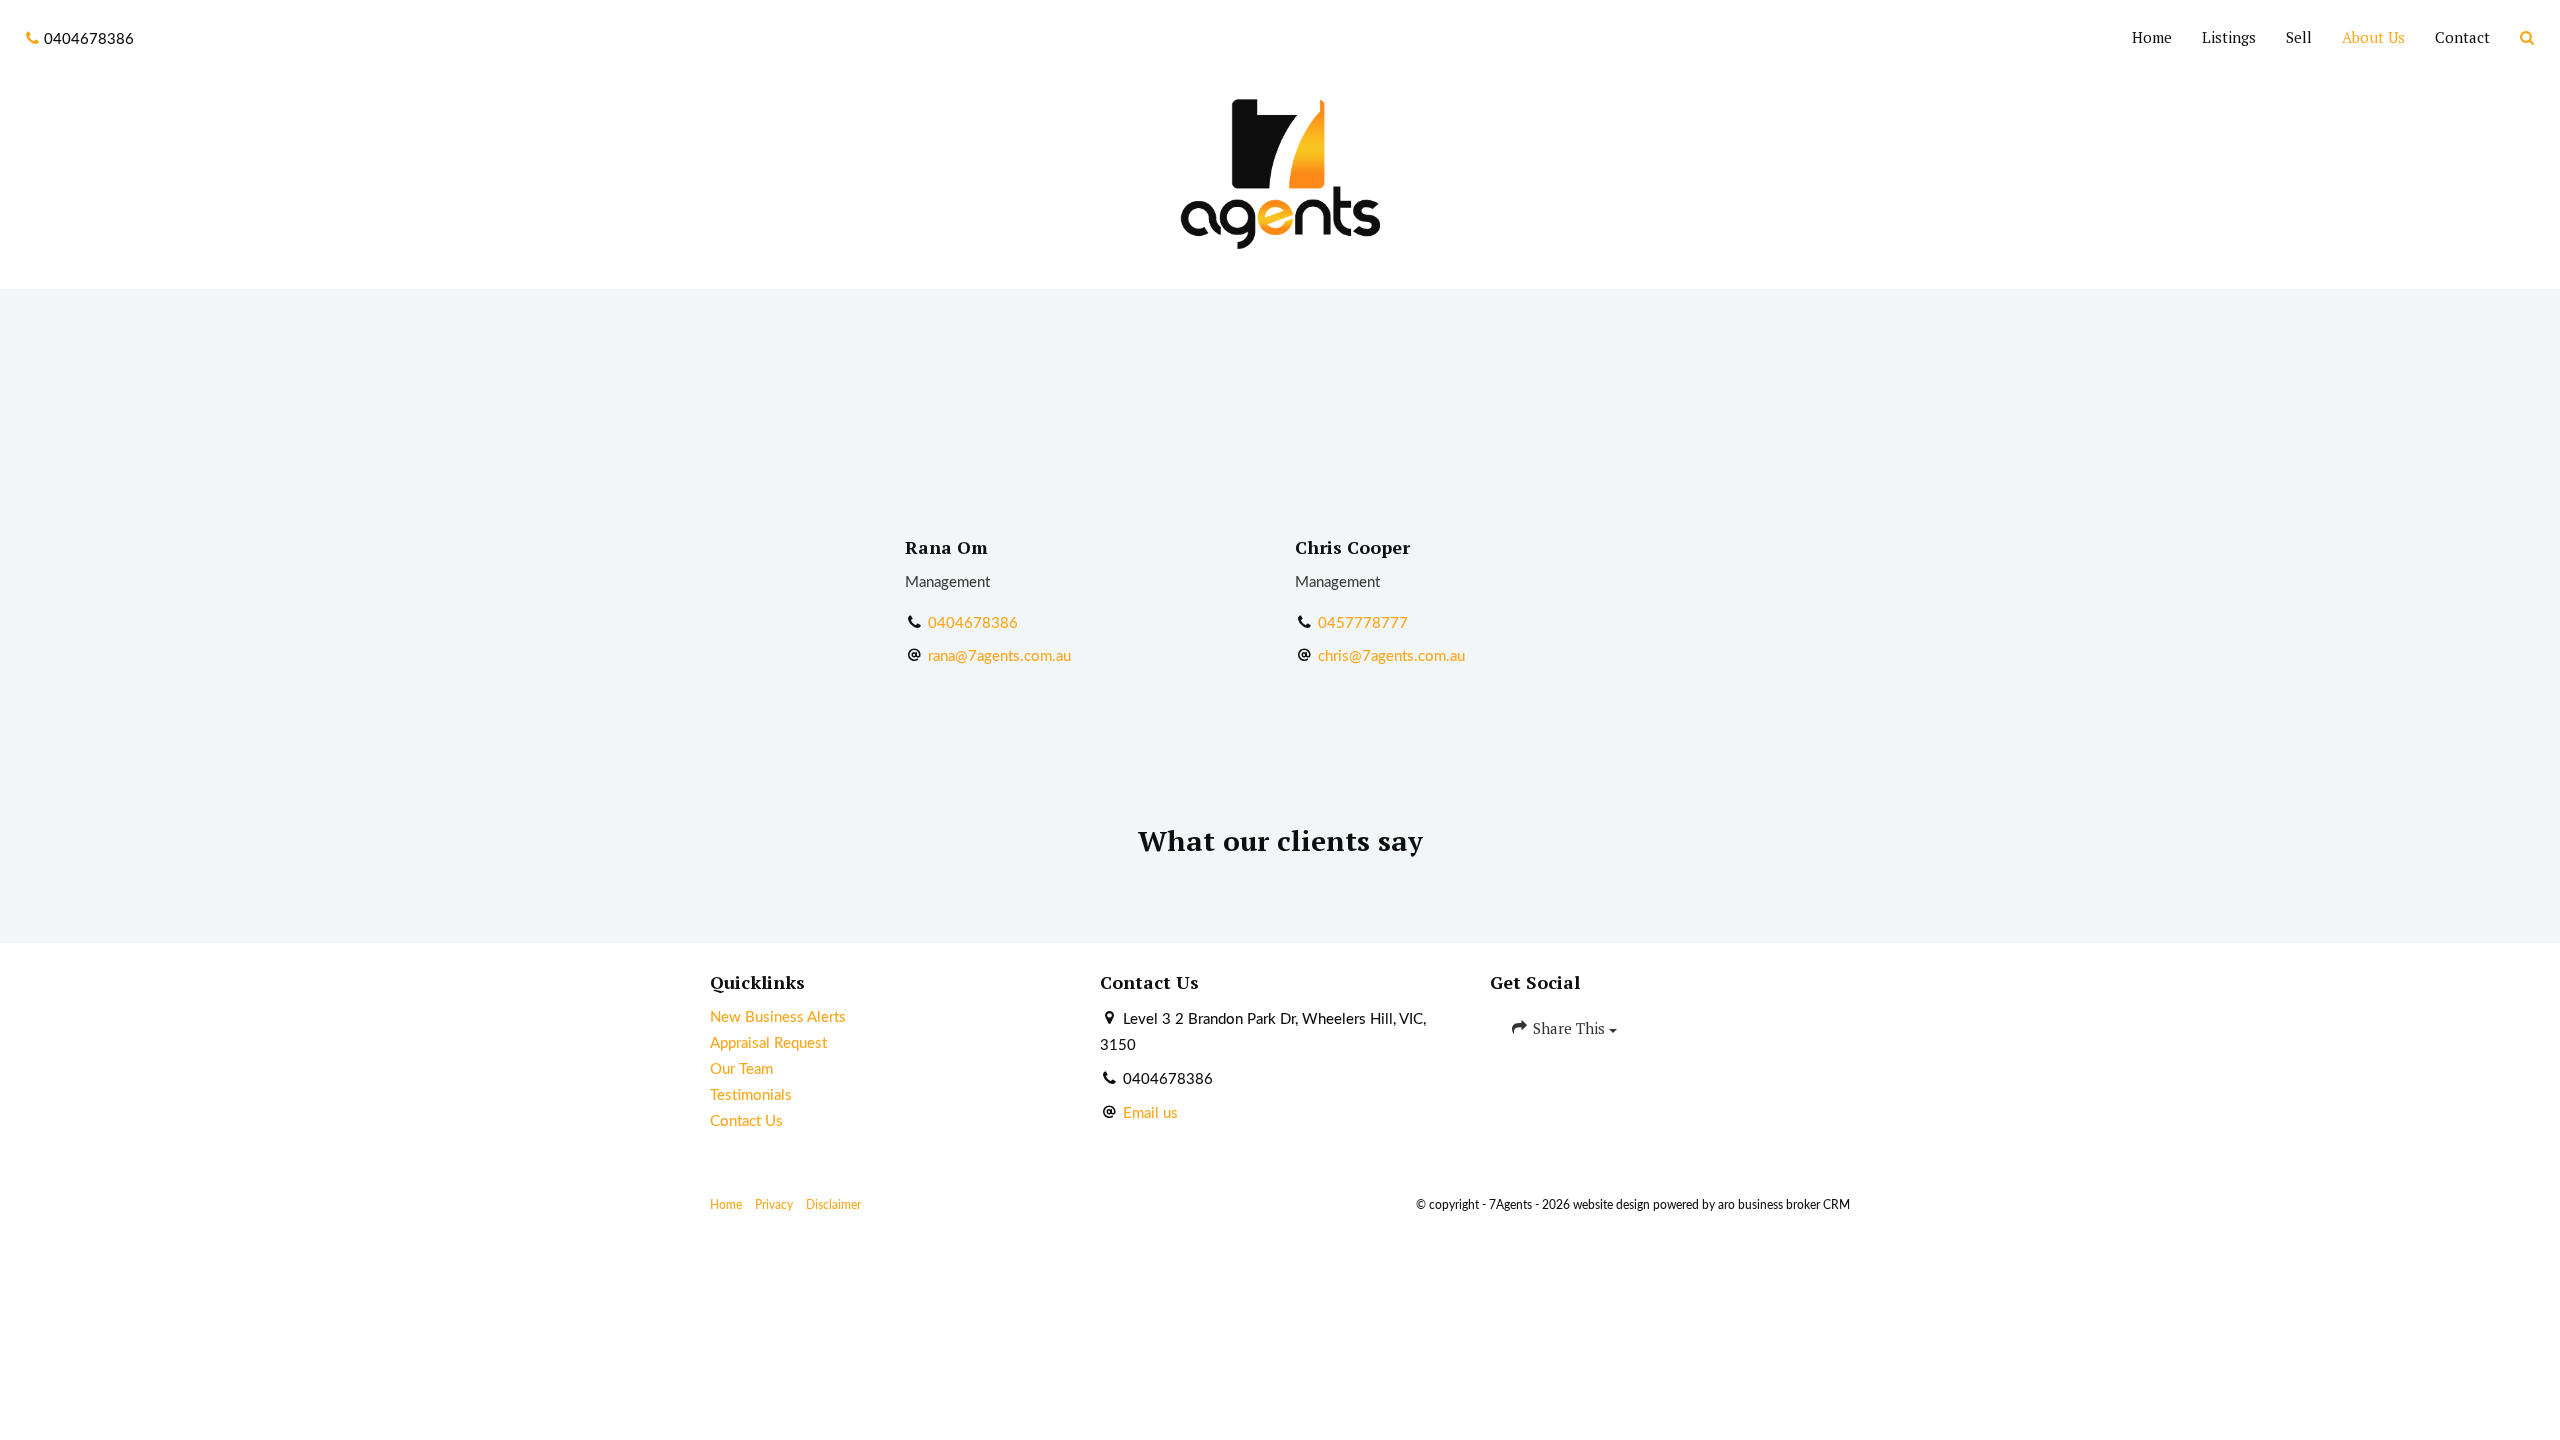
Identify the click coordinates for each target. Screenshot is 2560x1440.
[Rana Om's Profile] (1085, 363)
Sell (2299, 37)
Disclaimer (833, 1205)
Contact (2462, 37)
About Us (2373, 37)
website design (1611, 1205)
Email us (1150, 1113)
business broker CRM (1794, 1205)
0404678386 (973, 623)
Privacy (774, 1205)
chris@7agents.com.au (1391, 656)
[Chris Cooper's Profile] (1475, 363)
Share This (1569, 1028)
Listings (2229, 37)
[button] (2527, 38)
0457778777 (1363, 623)
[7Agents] (1280, 173)
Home (2152, 37)
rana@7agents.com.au (999, 656)
